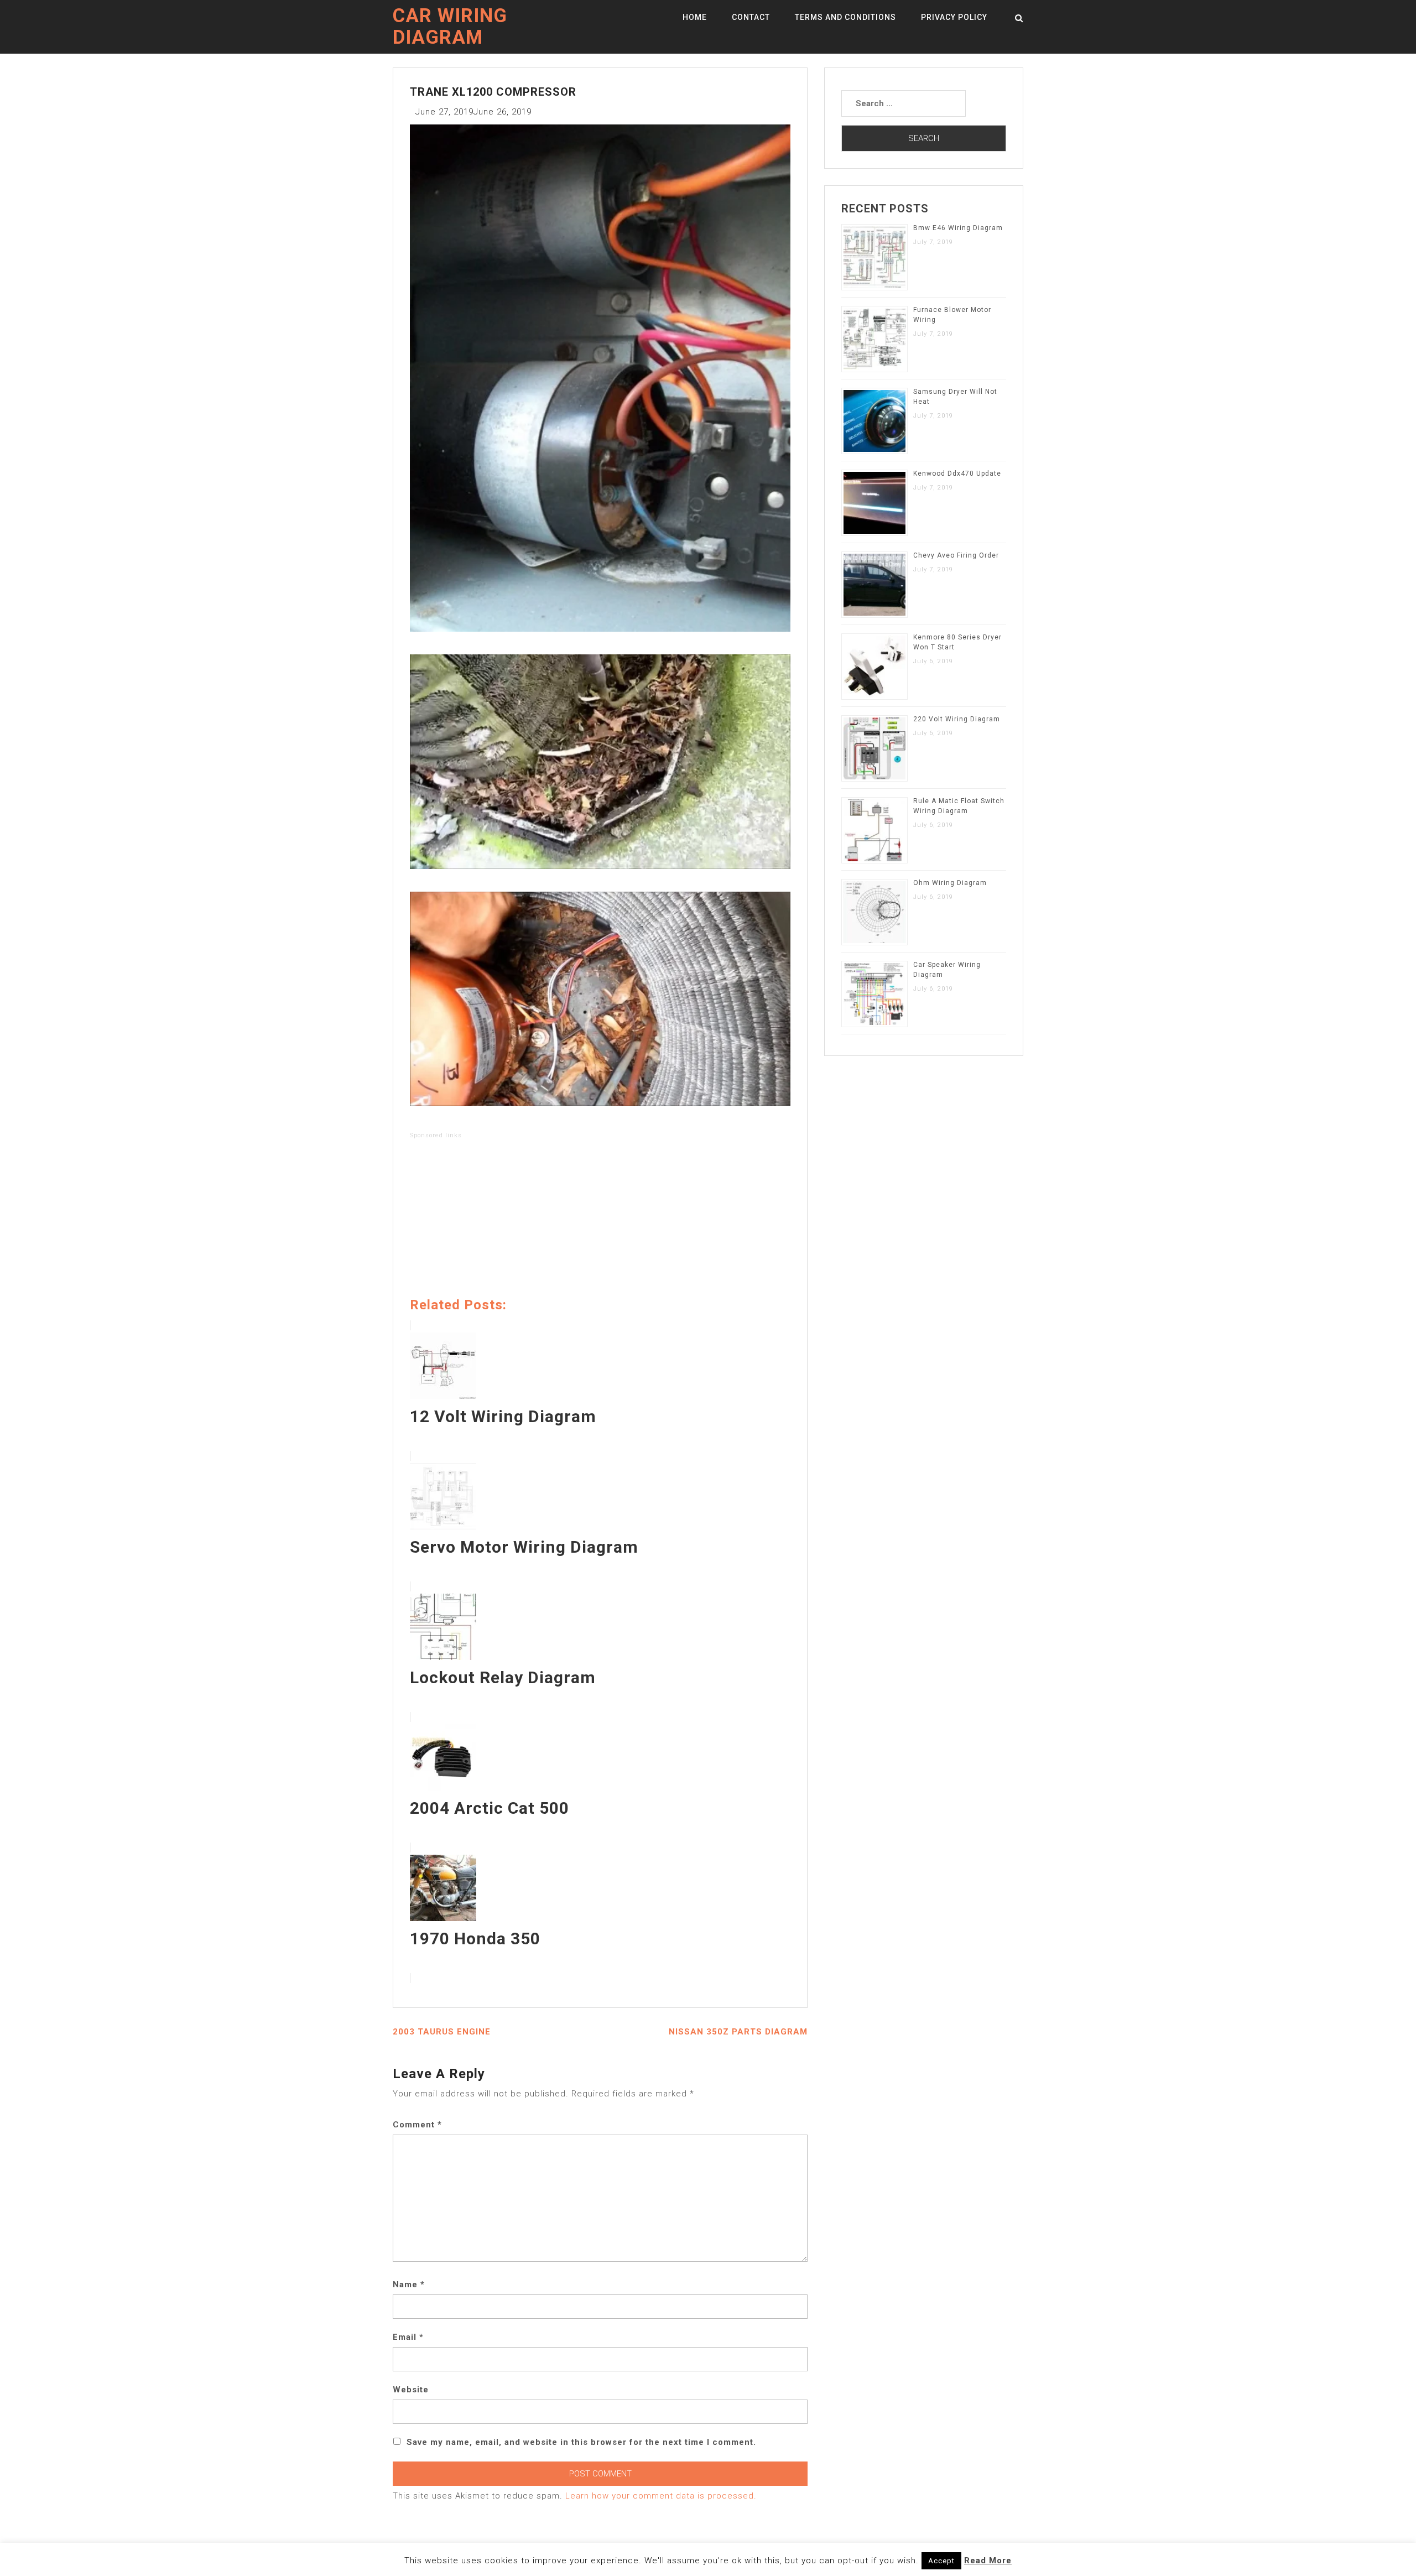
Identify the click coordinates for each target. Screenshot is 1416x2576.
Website (411, 2390)
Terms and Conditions (845, 17)
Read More (988, 2561)
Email (408, 2337)
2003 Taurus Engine (442, 2032)
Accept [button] (941, 2561)
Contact (751, 17)
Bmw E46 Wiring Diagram (958, 228)
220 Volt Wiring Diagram (957, 719)
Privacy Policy (954, 17)
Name (409, 2284)
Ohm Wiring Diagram (950, 883)
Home (695, 17)
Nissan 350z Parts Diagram (738, 2032)
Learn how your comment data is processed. (661, 2496)
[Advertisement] (600, 1220)
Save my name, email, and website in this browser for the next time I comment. (581, 2442)
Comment (417, 2125)
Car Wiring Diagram (450, 27)
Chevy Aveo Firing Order (956, 555)
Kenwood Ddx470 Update (957, 473)
